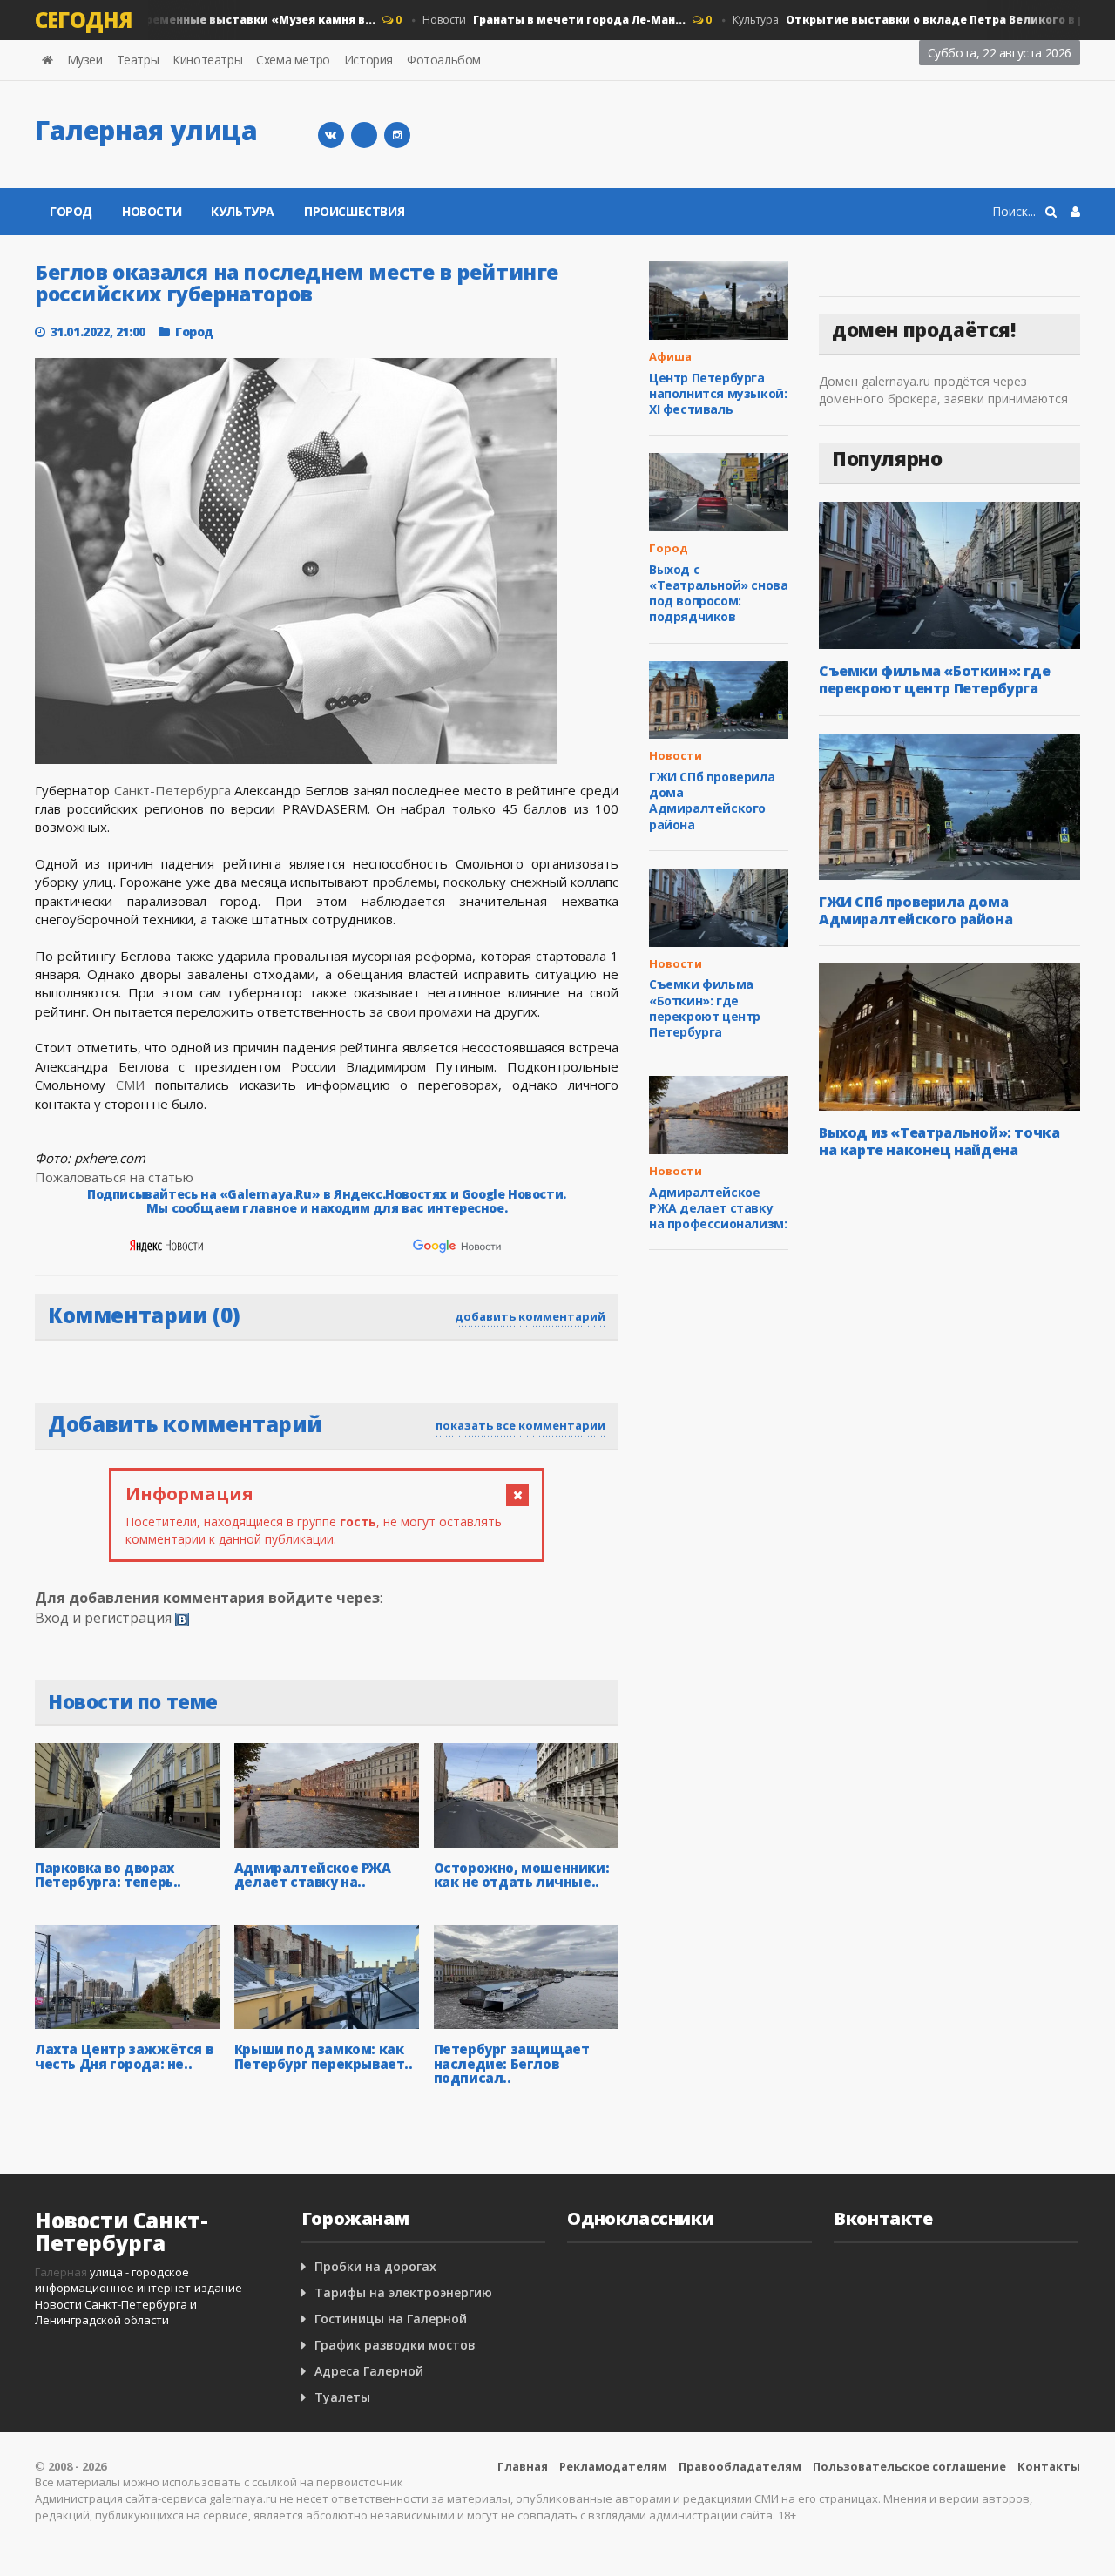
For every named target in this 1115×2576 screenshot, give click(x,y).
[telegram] (364, 135)
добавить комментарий (530, 1316)
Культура (243, 211)
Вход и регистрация (103, 1618)
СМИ (130, 1085)
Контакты (1049, 2466)
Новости (530, 20)
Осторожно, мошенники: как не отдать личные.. (522, 1875)
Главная (523, 2466)
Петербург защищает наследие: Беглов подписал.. (512, 2063)
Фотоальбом (444, 60)
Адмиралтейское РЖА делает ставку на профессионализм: (718, 1208)
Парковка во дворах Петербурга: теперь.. (108, 1875)
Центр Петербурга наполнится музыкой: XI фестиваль (718, 393)
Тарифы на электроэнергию (403, 2292)
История (368, 60)
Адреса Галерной (369, 2371)
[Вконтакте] (331, 135)
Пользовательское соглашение (909, 2466)
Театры (138, 60)
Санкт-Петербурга (172, 790)
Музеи (85, 60)
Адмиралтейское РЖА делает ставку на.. (313, 1875)
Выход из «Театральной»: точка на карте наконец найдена (939, 1141)
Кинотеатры (207, 60)
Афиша (670, 356)
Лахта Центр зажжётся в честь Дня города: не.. (124, 2056)
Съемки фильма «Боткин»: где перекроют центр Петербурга (705, 1008)
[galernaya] (397, 135)
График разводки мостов (395, 2345)
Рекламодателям (613, 2466)
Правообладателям (740, 2466)
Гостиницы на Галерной (391, 2319)
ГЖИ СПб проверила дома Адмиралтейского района (712, 801)
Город (71, 211)
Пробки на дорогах (375, 2266)
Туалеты (342, 2397)
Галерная (61, 2272)
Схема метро (293, 60)
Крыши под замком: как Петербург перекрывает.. (324, 2056)
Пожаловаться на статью (114, 1177)
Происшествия (354, 211)
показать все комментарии (520, 1425)
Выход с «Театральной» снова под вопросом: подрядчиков (718, 593)
